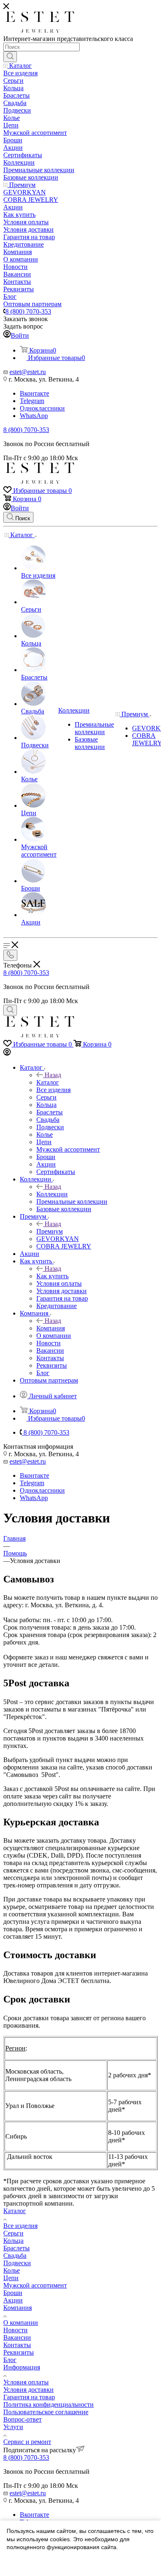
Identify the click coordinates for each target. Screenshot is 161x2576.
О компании (21, 2323)
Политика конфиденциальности (49, 2404)
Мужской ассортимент (35, 2285)
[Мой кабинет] (7, 1053)
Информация (22, 2367)
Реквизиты (19, 2352)
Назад (53, 1075)
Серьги (13, 2233)
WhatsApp (34, 416)
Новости (15, 2330)
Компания (51, 1328)
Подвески (17, 2263)
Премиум (50, 1231)
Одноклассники (42, 408)
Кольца (13, 2241)
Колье (12, 2270)
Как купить (52, 1276)
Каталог (48, 1082)
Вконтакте (34, 393)
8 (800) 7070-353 (28, 311)
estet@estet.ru (28, 372)
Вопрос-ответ (22, 2419)
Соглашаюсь (28, 2563)
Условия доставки (28, 2390)
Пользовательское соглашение (46, 2412)
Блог (10, 2360)
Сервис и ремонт (27, 2442)
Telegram (32, 401)
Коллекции (52, 1194)
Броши (13, 2293)
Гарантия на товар (29, 2397)
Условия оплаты (26, 2382)
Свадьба (15, 2256)
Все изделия (20, 2226)
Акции (13, 2300)
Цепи (11, 2278)
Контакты (17, 2345)
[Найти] (10, 57)
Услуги (13, 2427)
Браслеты (17, 2248)
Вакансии (17, 2337)
